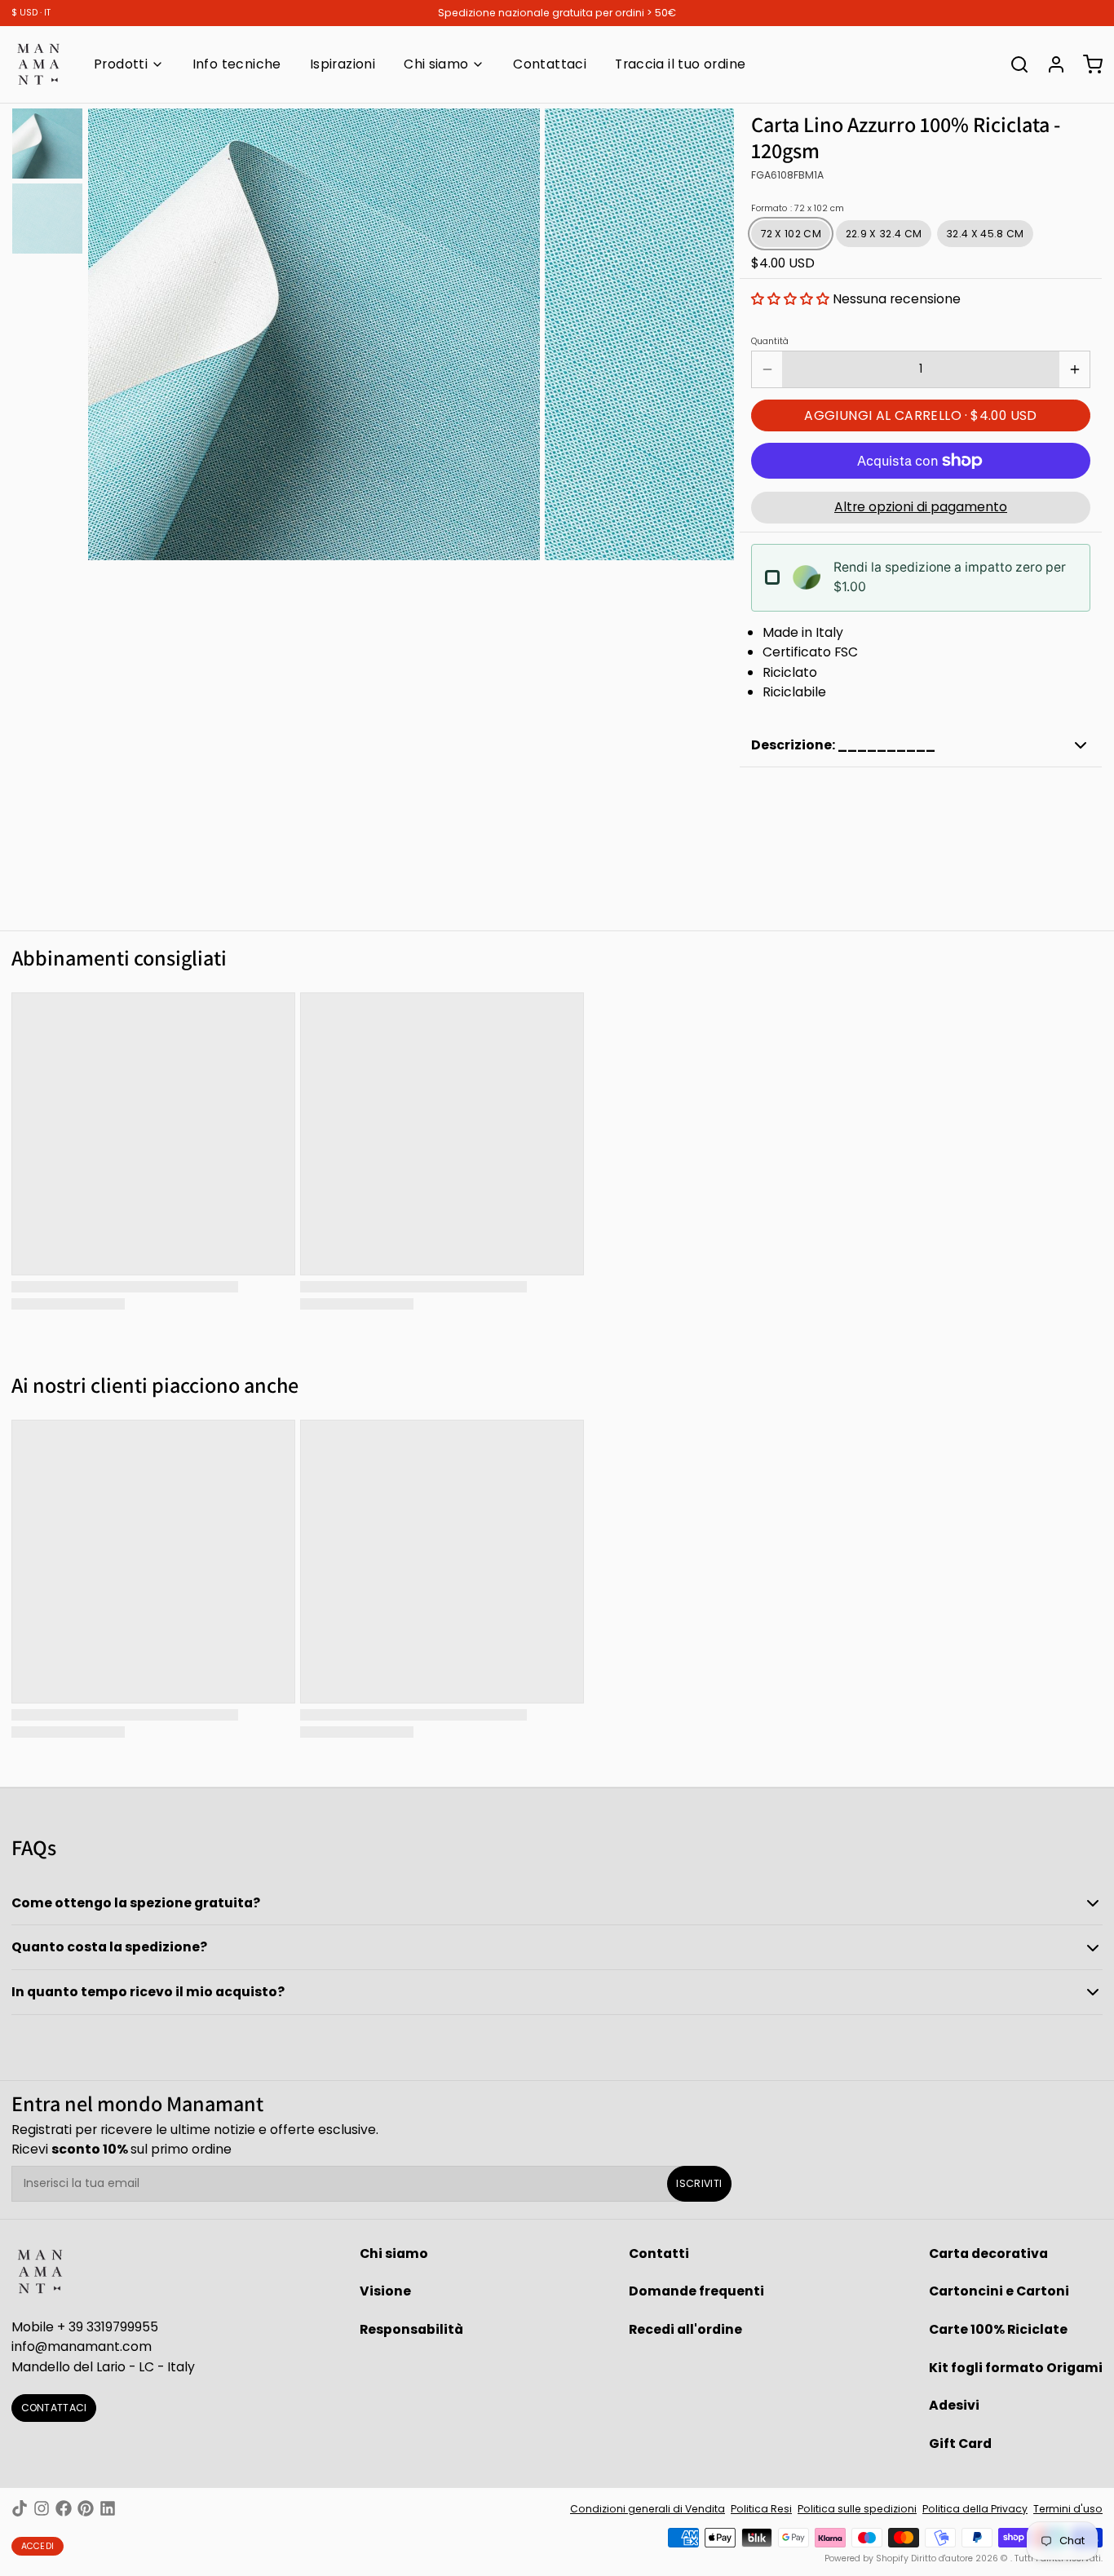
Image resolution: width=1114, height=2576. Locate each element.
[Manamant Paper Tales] (38, 64)
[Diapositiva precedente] (111, 332)
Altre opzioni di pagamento (921, 507)
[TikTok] (20, 2508)
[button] (790, 299)
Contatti (659, 2253)
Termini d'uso (1068, 2509)
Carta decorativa (988, 2253)
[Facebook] (64, 2508)
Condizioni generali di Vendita (648, 2509)
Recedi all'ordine (685, 2329)
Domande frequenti (696, 2291)
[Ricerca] (1014, 64)
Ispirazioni (343, 64)
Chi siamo (436, 64)
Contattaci (550, 64)
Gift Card (960, 2443)
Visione (385, 2291)
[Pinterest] (86, 2508)
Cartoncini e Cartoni (999, 2291)
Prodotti (121, 64)
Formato (798, 209)
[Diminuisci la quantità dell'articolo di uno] (767, 369)
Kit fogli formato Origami (1016, 2368)
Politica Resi (761, 2509)
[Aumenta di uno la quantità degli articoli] (1074, 369)
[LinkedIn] (108, 2508)
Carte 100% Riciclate (998, 2329)
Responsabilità (411, 2329)
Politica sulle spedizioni (857, 2509)
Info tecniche (237, 64)
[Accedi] (1050, 64)
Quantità (770, 342)
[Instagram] (42, 2508)
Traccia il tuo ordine (680, 64)
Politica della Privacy (975, 2509)
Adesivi (954, 2405)
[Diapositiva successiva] (711, 332)
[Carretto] (1087, 64)
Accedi (38, 2546)
